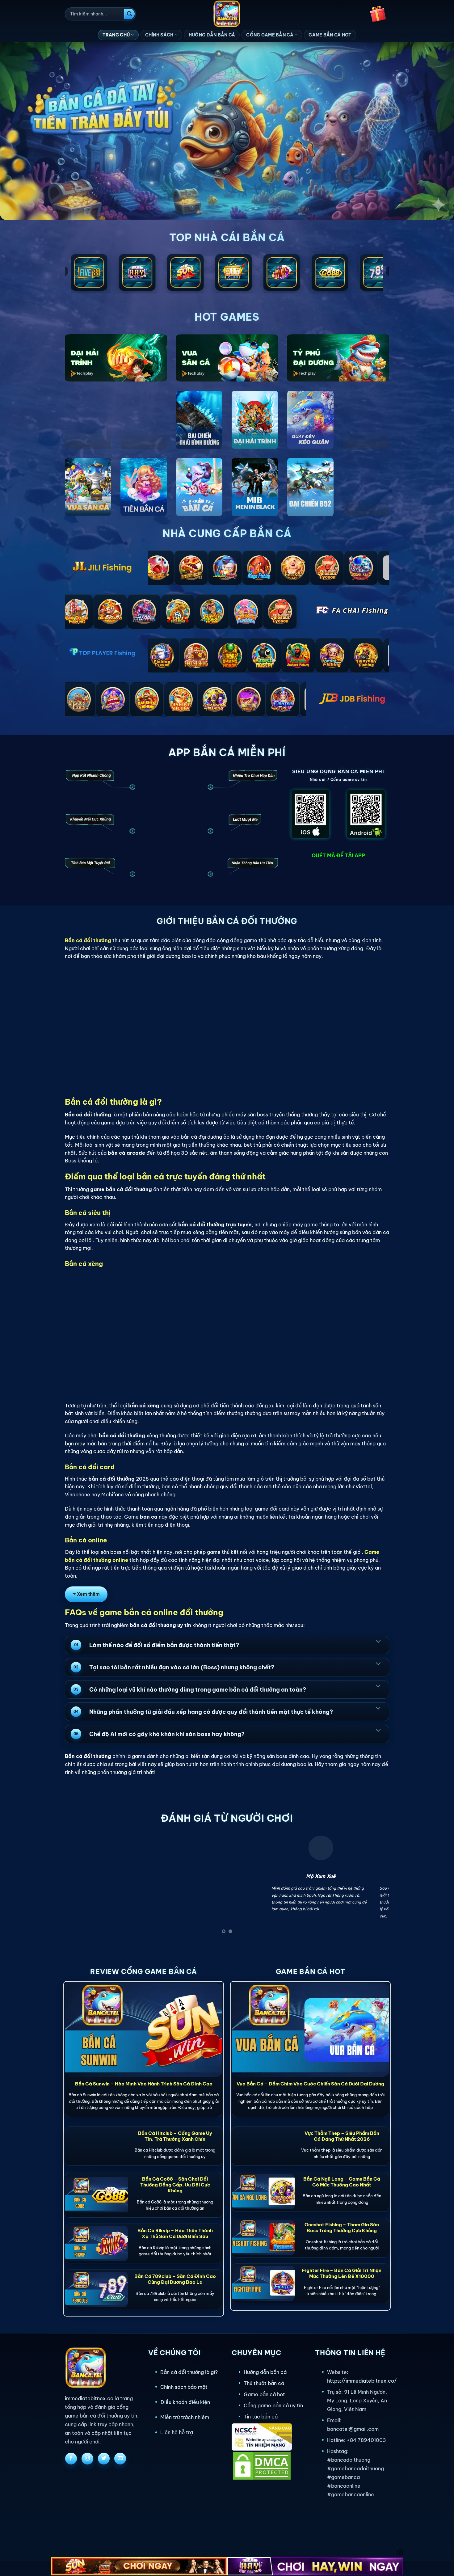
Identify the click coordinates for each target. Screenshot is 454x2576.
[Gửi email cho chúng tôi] (120, 2459)
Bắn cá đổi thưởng (88, 940)
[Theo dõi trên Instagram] (87, 2459)
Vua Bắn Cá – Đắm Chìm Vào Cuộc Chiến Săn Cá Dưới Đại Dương (310, 2084)
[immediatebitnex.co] (227, 14)
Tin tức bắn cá (261, 2417)
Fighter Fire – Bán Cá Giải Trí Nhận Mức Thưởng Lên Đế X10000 (342, 2273)
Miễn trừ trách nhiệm (185, 2417)
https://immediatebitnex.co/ (362, 2381)
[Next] (375, 1886)
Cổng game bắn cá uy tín (273, 2405)
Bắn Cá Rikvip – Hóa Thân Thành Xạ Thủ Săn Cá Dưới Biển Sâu (175, 2233)
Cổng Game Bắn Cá (270, 35)
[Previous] (79, 1886)
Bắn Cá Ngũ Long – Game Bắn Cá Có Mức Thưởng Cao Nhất (342, 2182)
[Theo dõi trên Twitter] (104, 2459)
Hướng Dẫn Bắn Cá (212, 35)
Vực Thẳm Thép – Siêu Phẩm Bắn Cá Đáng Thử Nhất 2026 (342, 2136)
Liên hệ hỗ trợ (177, 2432)
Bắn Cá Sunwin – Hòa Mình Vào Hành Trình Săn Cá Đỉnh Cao (144, 2084)
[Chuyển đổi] (378, 1641)
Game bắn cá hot (264, 2394)
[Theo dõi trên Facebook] (71, 2459)
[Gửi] (129, 14)
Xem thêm (88, 1594)
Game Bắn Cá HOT (330, 35)
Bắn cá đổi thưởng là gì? (189, 2372)
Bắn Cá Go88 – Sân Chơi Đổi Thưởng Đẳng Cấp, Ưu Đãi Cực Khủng (175, 2185)
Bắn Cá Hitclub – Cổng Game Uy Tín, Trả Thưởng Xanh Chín (175, 2136)
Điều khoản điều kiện (185, 2402)
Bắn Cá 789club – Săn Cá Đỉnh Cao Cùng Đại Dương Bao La (175, 2279)
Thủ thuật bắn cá (264, 2383)
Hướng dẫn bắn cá (265, 2372)
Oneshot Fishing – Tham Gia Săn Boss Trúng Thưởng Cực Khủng (342, 2228)
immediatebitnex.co (89, 2398)
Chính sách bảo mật (184, 2387)
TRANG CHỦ (116, 35)
